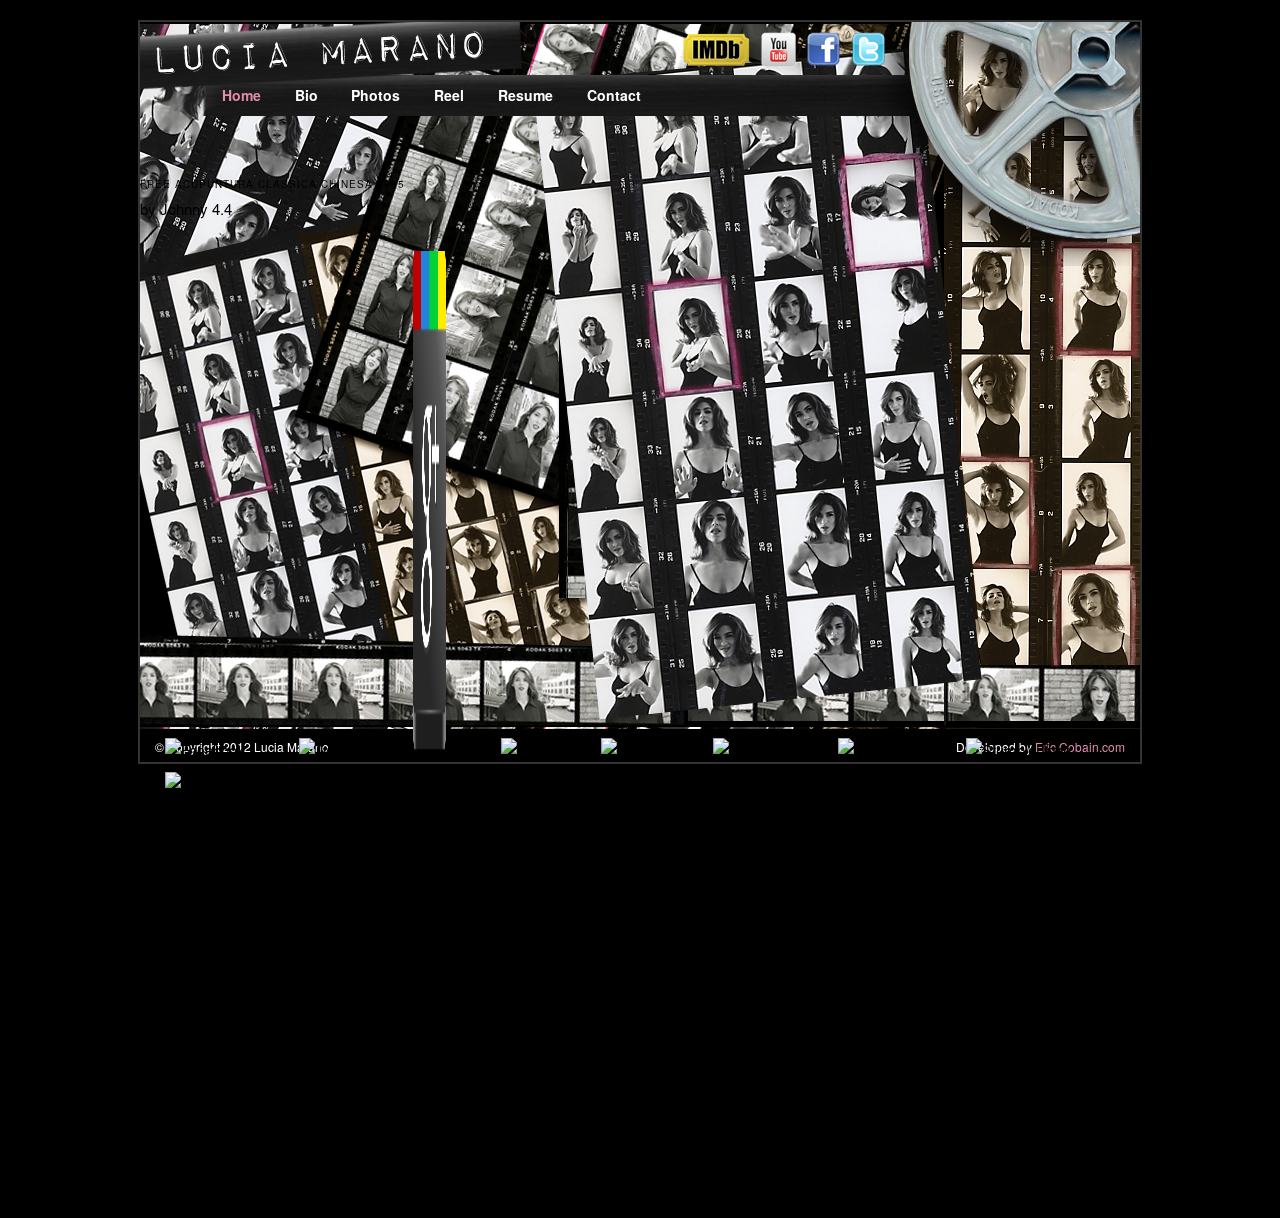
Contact (614, 95)
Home (241, 95)
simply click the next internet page (646, 888)
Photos (375, 95)
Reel (449, 95)
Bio (306, 95)
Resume (525, 95)
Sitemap (95, 1108)
